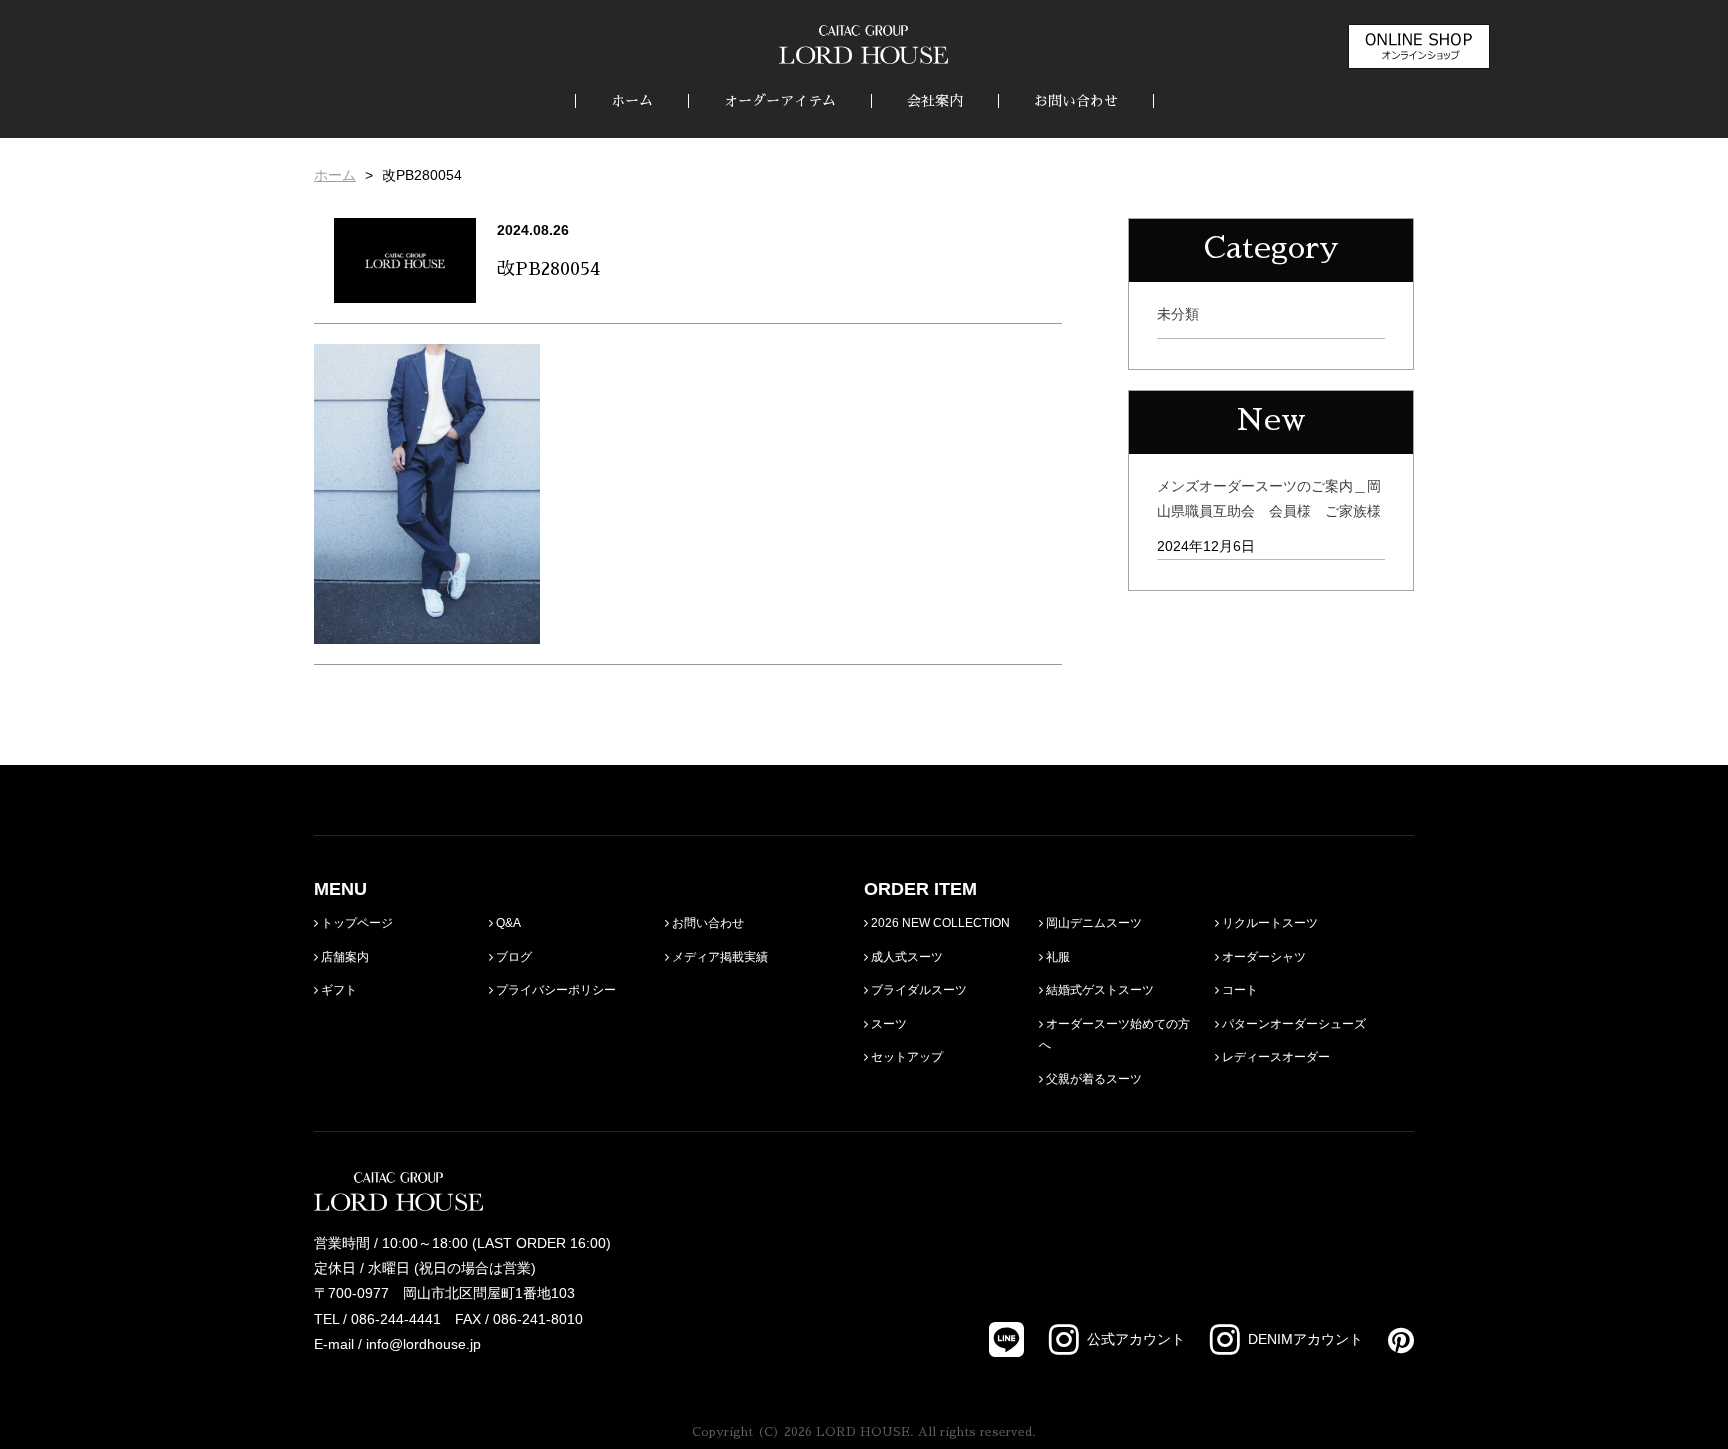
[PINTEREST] (1388, 1340)
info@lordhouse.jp (423, 1344)
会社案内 (935, 101)
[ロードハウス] (864, 44)
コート (1238, 990)
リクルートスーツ (1268, 923)
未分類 (1178, 314)
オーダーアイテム (780, 101)
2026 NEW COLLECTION (939, 923)
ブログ (512, 957)
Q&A (507, 923)
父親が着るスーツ (1092, 1079)
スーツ (887, 1024)
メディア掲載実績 (718, 957)
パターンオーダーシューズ (1292, 1024)
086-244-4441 (396, 1319)
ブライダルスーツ (917, 990)
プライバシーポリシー (554, 990)
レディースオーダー (1274, 1057)
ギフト (337, 990)
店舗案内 (343, 957)
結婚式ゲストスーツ (1098, 990)
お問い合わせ (1076, 101)
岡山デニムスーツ (1092, 923)
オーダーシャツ (1262, 957)
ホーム (632, 101)
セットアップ (905, 1057)
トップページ (355, 923)
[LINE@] (1006, 1339)
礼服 (1056, 957)
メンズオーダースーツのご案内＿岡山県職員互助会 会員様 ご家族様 (1269, 498)
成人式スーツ (905, 957)
